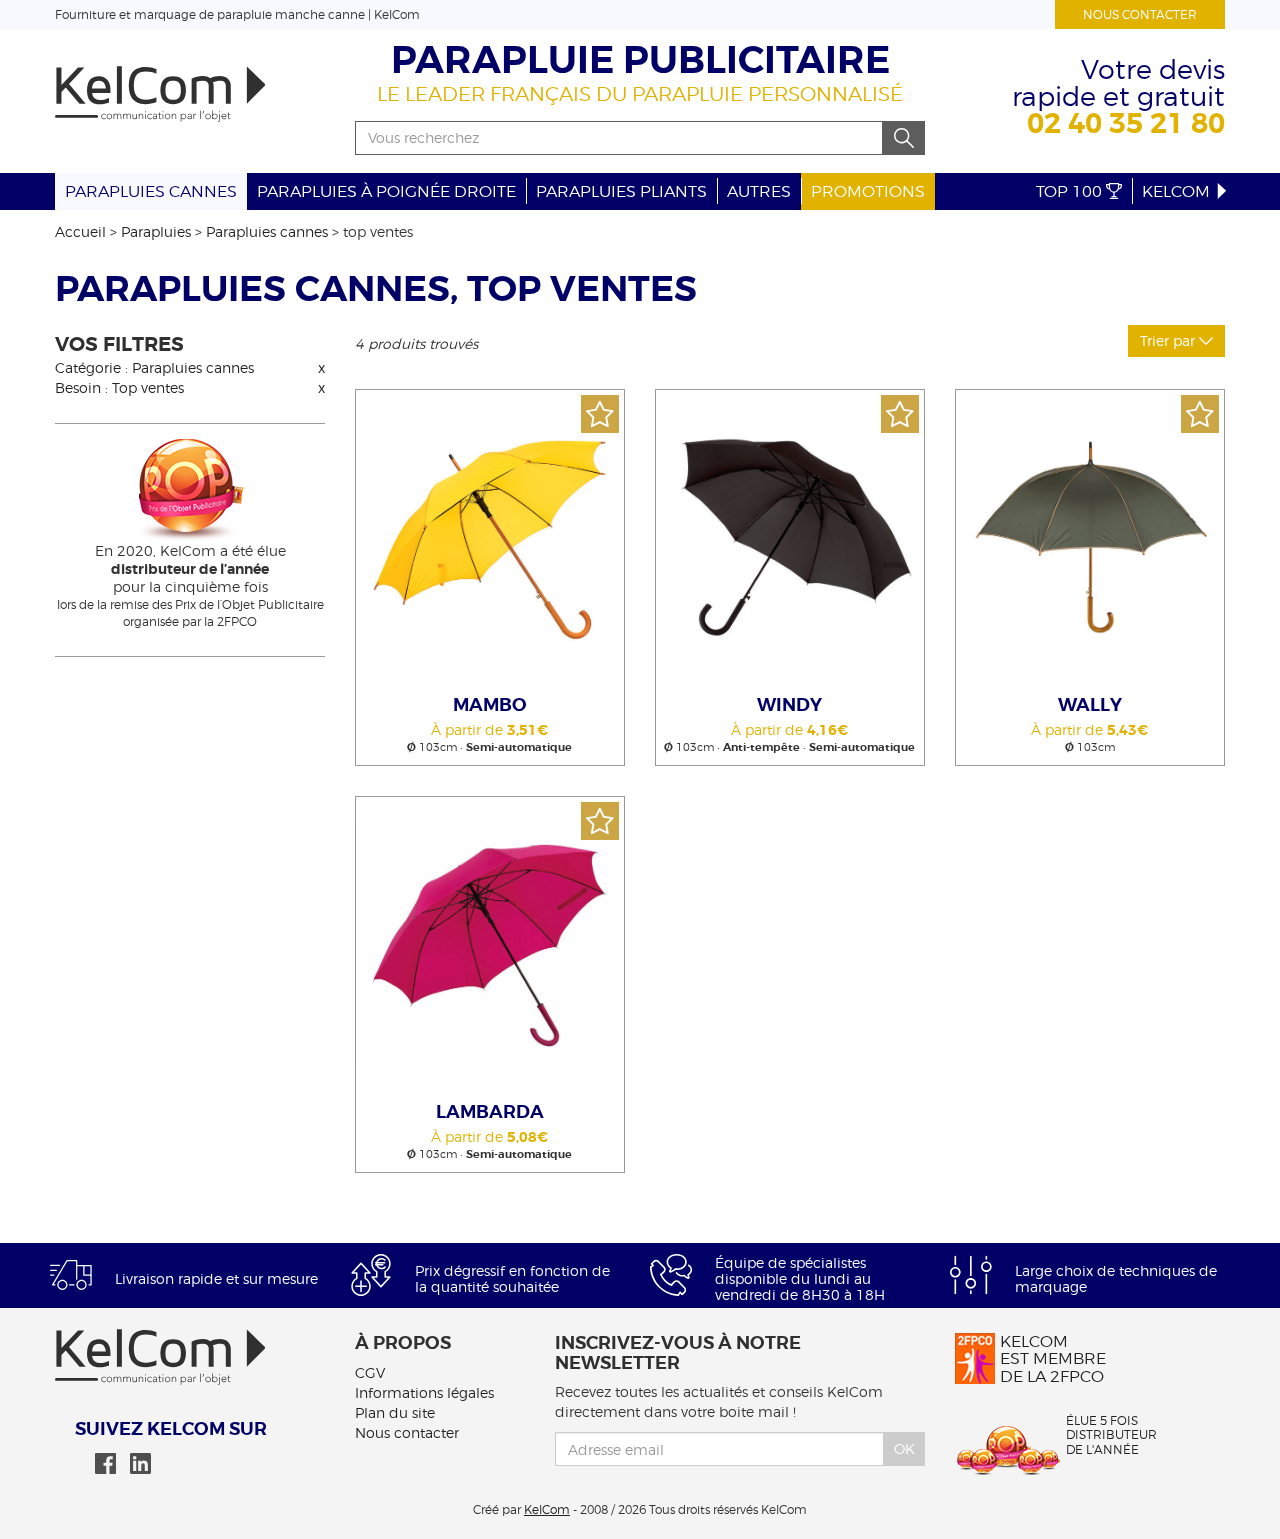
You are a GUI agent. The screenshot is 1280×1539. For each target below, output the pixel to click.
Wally (1090, 705)
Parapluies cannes (151, 191)
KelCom (1178, 191)
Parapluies (156, 231)
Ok (904, 1448)
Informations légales (424, 1392)
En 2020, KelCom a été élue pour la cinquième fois (190, 568)
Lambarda (490, 1112)
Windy (789, 705)
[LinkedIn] (140, 1463)
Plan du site (395, 1412)
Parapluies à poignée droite (386, 191)
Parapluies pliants (621, 191)
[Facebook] (105, 1463)
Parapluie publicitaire (640, 60)
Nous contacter (1140, 14)
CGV (370, 1372)
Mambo (490, 705)
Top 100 (1071, 191)
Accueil (80, 231)
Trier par (1169, 340)
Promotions (868, 191)
